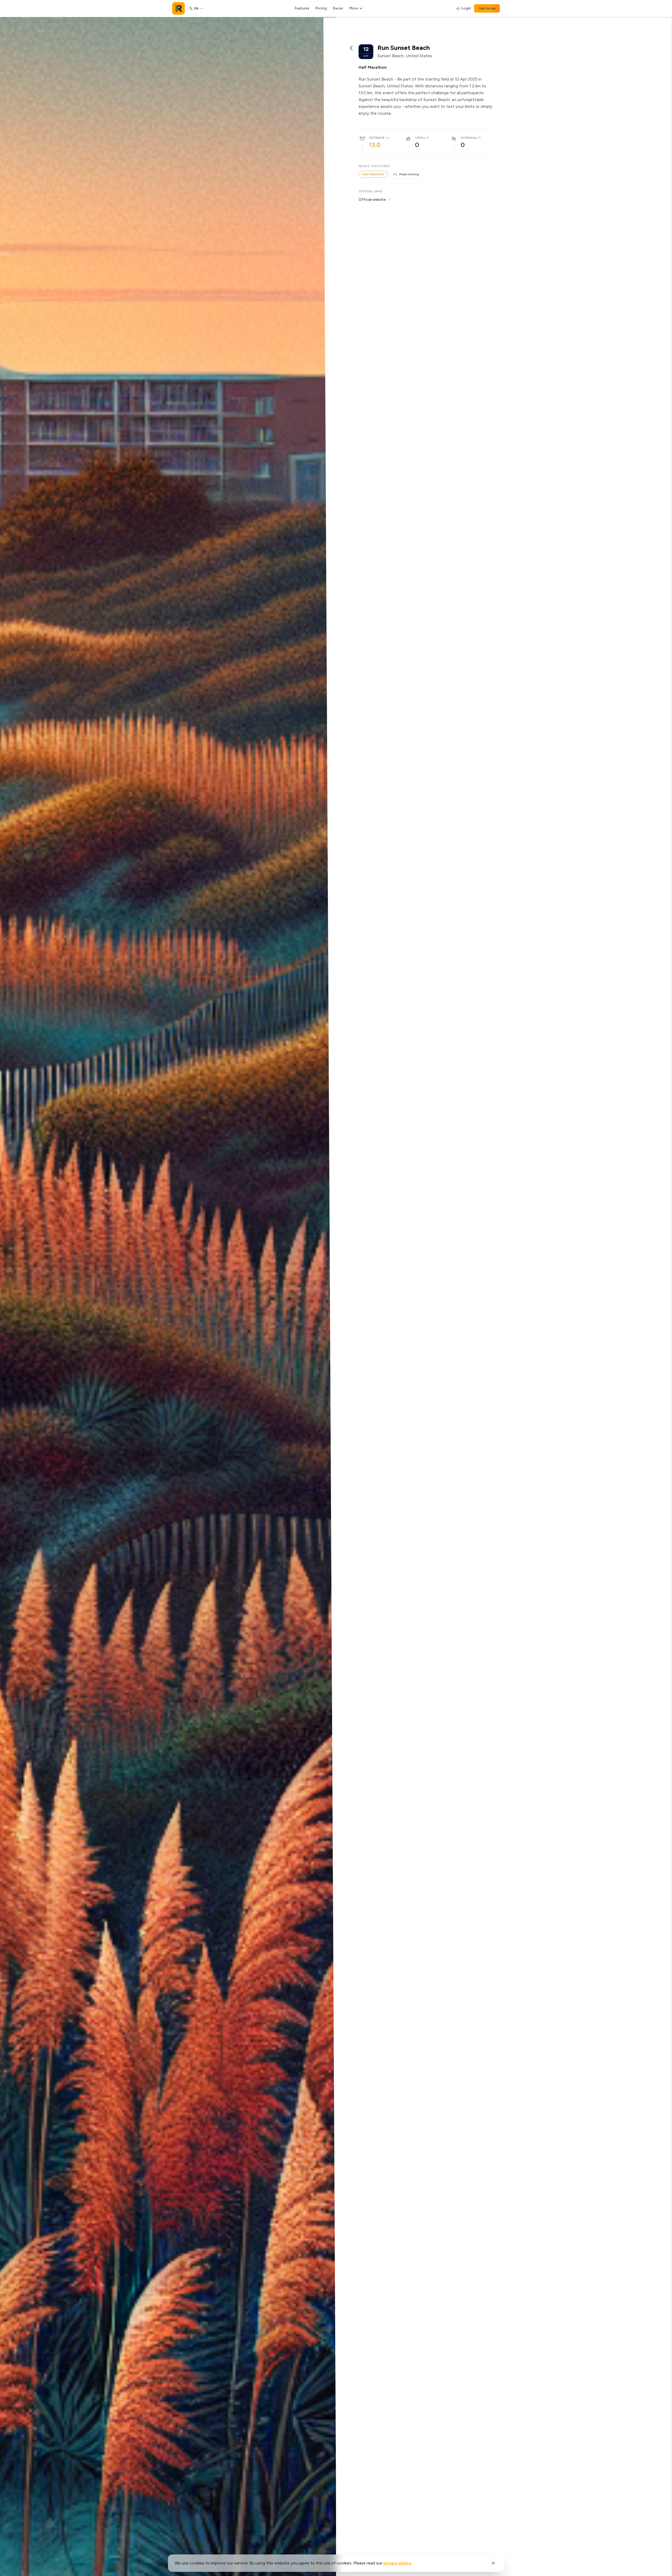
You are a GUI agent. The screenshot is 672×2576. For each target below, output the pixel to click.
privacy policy (397, 2563)
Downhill (469, 138)
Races (338, 8)
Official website (372, 200)
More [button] (354, 8)
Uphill (420, 138)
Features (302, 8)
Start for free (487, 8)
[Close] (493, 2563)
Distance (377, 138)
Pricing (321, 8)
